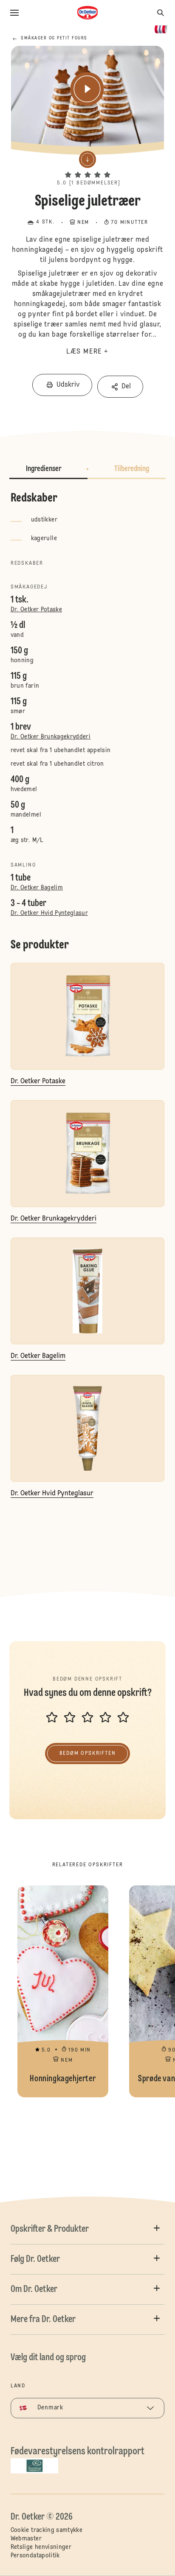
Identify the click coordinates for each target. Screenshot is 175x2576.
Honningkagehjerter (63, 1991)
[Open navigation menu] (14, 13)
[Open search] (161, 13)
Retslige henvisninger (41, 2547)
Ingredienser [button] (44, 469)
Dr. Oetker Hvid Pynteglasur (49, 913)
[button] (87, 167)
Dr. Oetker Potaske (36, 610)
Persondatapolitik (35, 2556)
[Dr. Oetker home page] (87, 13)
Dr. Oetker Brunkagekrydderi (51, 737)
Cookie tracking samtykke (47, 2530)
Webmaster (26, 2539)
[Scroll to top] (154, 2548)
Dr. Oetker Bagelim (37, 888)
